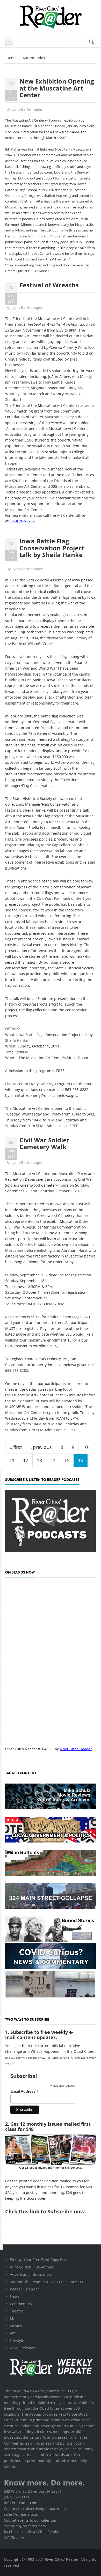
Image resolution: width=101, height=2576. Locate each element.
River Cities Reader (76, 1749)
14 (53, 1460)
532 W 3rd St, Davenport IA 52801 (33, 2491)
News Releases (23, 2348)
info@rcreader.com (21, 2503)
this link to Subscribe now (52, 2211)
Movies (16, 2326)
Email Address (24, 2091)
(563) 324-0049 (16, 2497)
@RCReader (14, 2538)
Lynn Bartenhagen (28, 109)
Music (15, 2319)
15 (67, 1460)
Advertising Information (30, 2274)
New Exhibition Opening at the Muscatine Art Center (57, 88)
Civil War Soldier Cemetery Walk (44, 1143)
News (15, 2296)
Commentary (21, 2304)
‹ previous (41, 1447)
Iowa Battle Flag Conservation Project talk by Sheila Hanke (52, 548)
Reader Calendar (24, 2289)
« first (16, 1447)
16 (81, 1460)
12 (26, 1460)
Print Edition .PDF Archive (32, 2267)
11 (12, 1460)
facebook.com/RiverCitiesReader (32, 2532)
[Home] (51, 17)
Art (12, 2333)
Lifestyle (17, 2341)
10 (85, 1447)
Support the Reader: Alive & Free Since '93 (46, 2282)
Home (12, 58)
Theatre (17, 2311)
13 (39, 1460)
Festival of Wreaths (49, 285)
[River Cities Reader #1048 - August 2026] (51, 1660)
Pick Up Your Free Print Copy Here (39, 2260)
